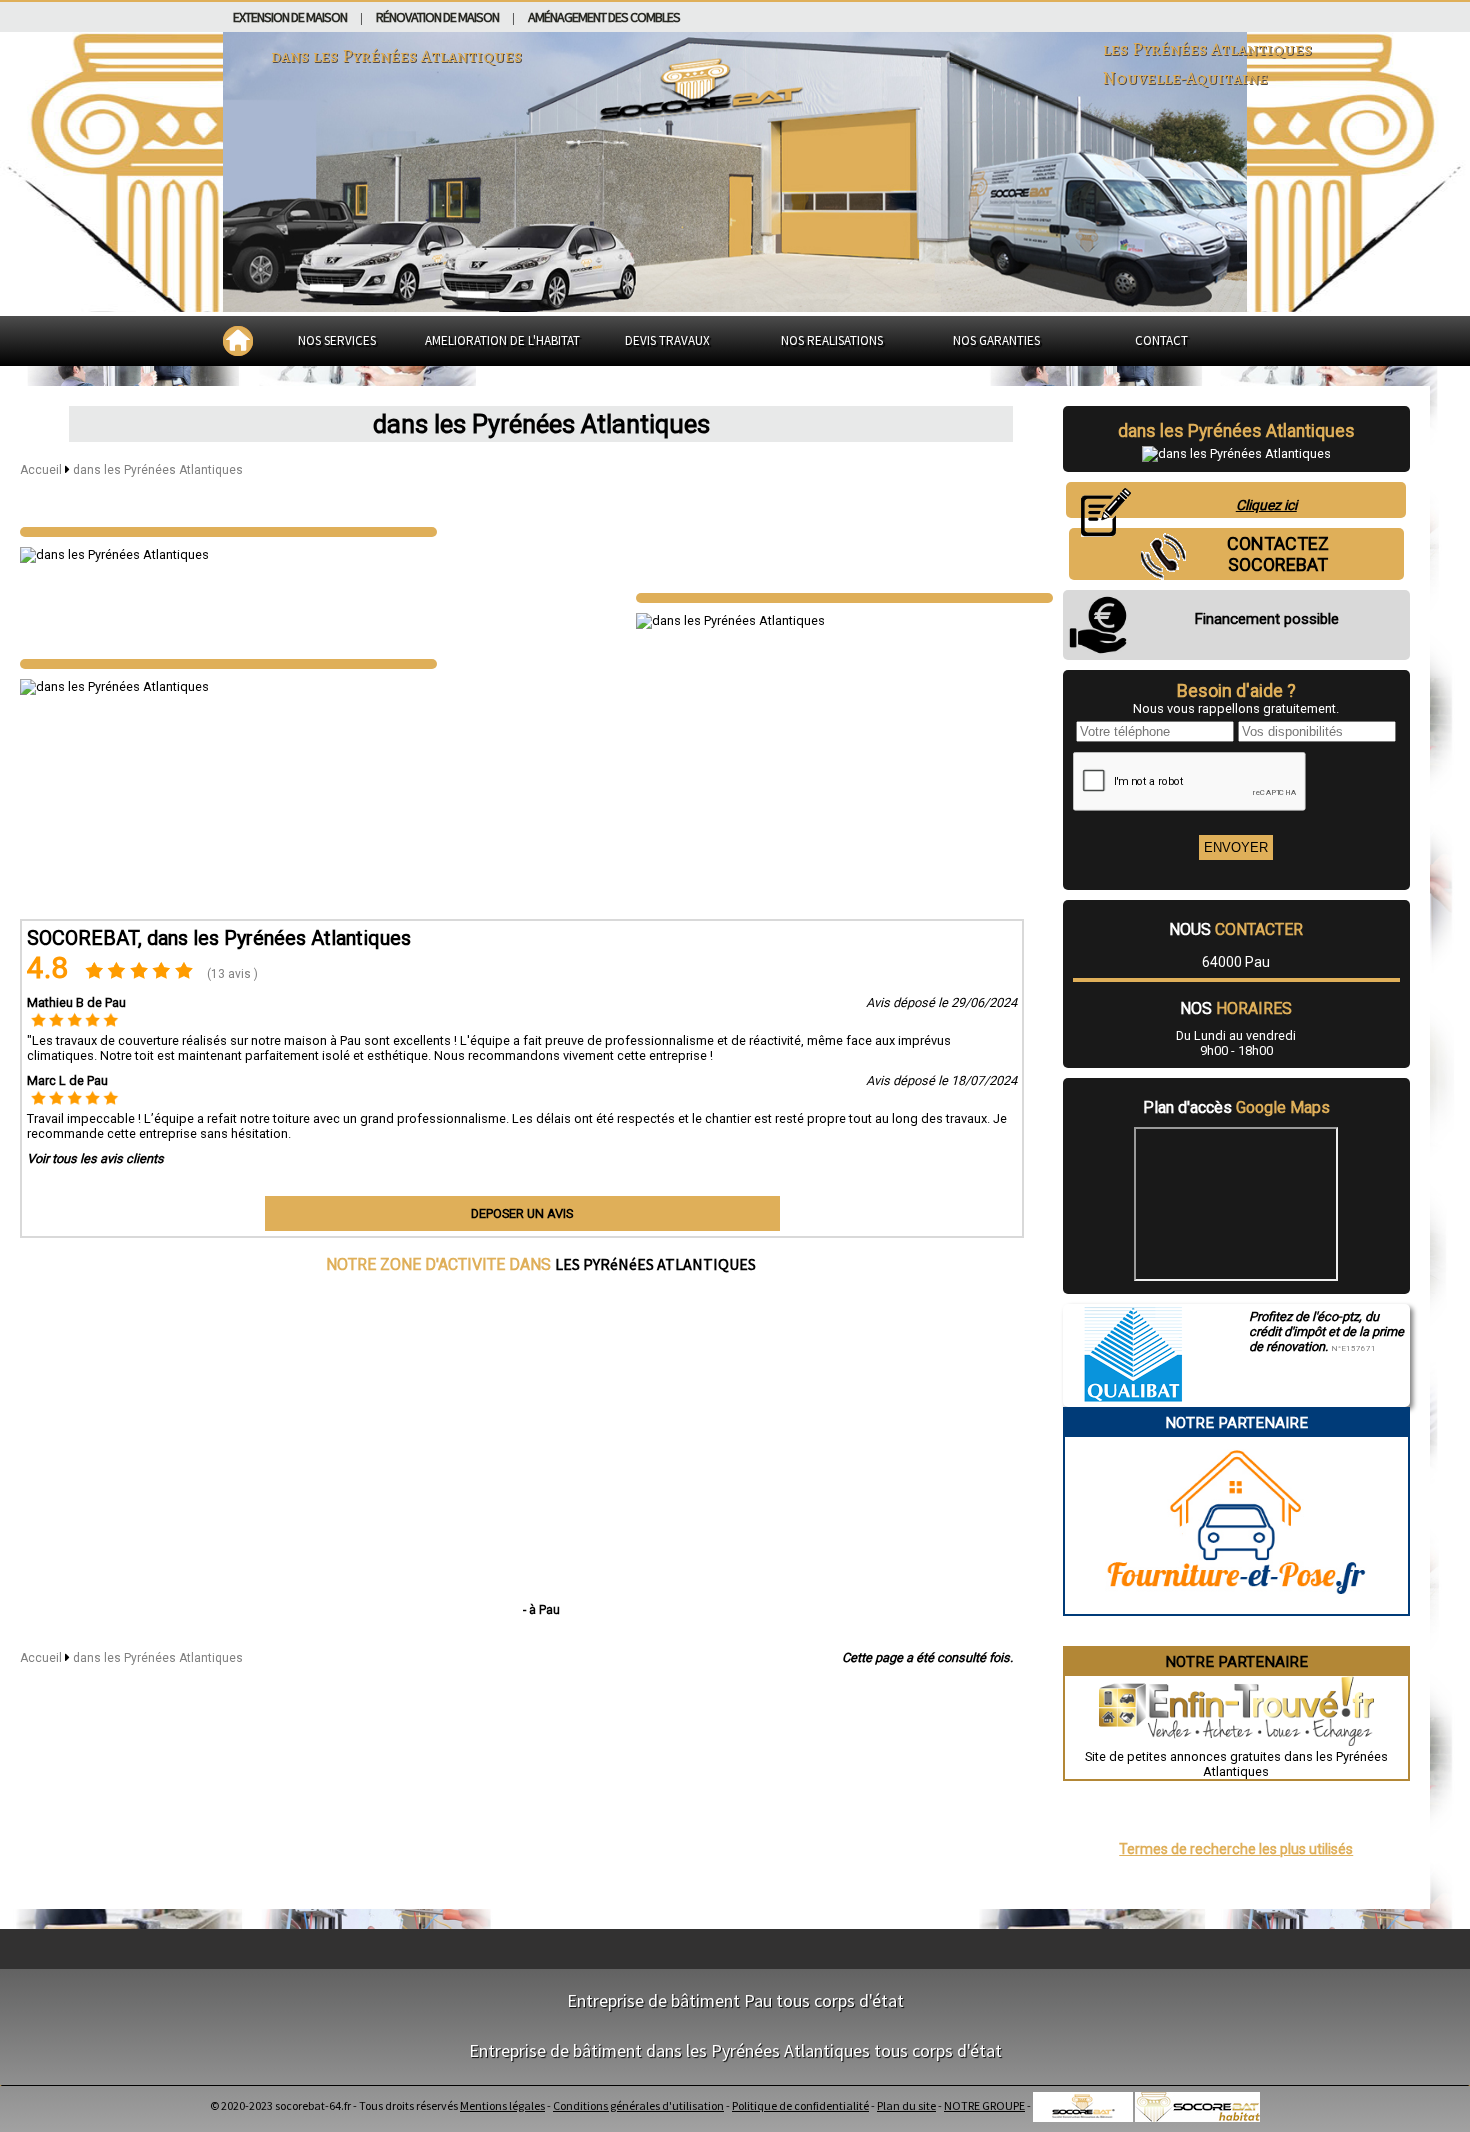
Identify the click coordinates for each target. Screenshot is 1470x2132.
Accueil (41, 470)
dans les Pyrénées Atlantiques (158, 470)
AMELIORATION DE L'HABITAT (502, 340)
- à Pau (541, 1610)
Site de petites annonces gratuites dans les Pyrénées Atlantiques (1236, 1764)
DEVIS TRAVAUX (667, 340)
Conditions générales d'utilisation (638, 2105)
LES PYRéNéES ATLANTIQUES (655, 1264)
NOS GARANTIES (996, 340)
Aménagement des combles (604, 17)
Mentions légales (502, 2105)
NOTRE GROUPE (984, 2105)
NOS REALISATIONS (832, 340)
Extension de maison (290, 17)
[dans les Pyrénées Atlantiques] (228, 532)
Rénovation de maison (437, 17)
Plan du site (906, 2105)
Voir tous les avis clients (95, 1158)
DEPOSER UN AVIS (522, 1213)
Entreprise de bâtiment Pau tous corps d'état (735, 2000)
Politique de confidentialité (800, 2105)
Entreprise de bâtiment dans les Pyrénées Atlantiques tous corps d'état (735, 2050)
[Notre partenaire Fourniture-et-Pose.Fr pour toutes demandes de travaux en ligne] (1236, 1606)
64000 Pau (1236, 962)
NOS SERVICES (337, 340)
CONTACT (1161, 340)
